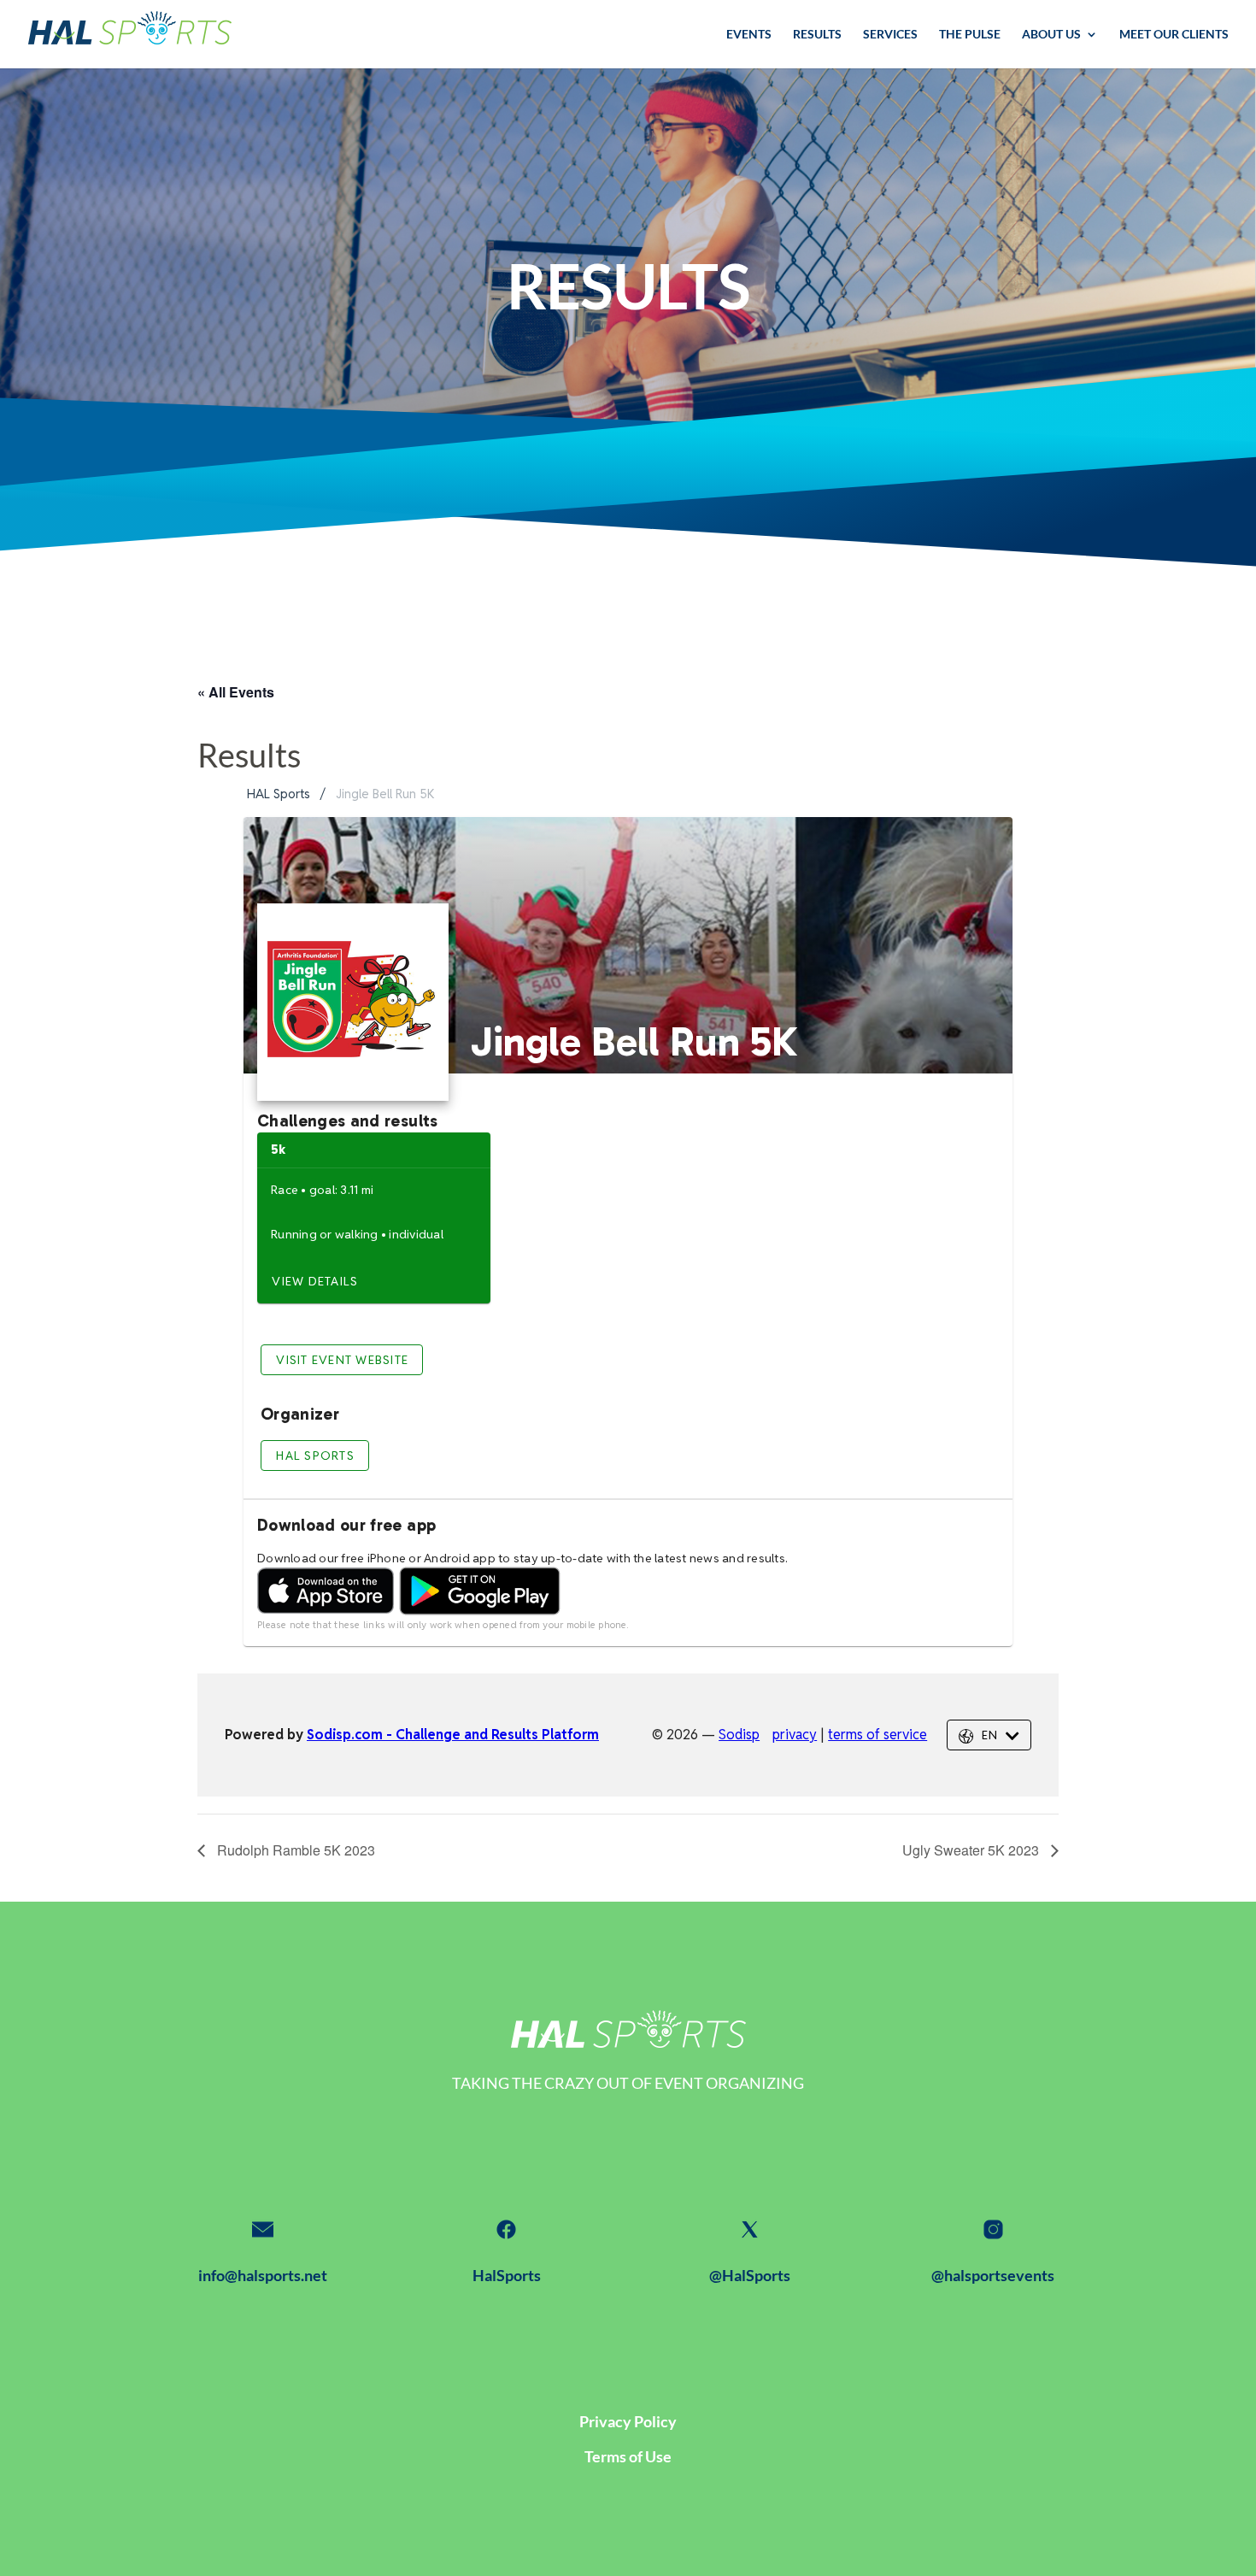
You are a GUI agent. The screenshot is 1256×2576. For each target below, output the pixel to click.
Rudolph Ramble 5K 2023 (294, 1850)
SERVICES (890, 35)
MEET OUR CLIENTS (1174, 35)
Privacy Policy (628, 2421)
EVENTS (749, 35)
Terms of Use (628, 2456)
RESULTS (817, 35)
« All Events (236, 692)
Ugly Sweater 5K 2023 (972, 1850)
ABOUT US (1051, 35)
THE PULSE (970, 35)
